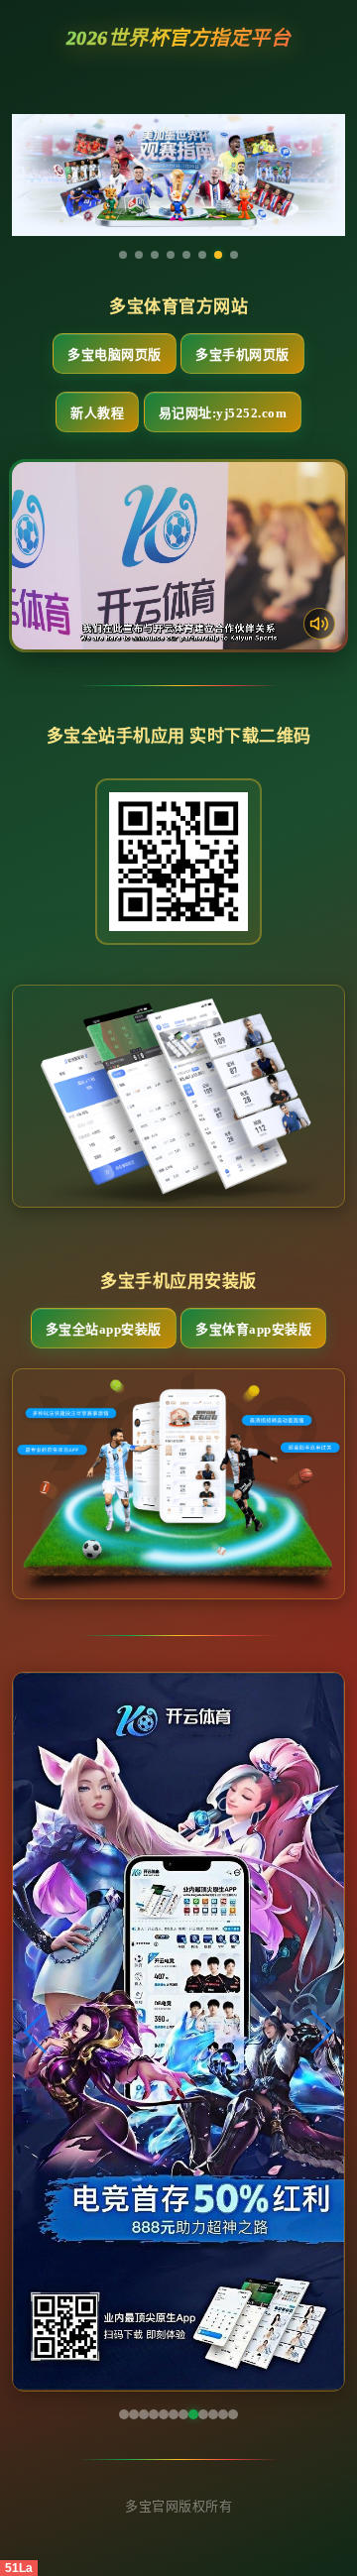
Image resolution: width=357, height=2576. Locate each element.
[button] (36, 2032)
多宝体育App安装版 (253, 1329)
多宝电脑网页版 (115, 354)
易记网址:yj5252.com (223, 413)
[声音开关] (319, 624)
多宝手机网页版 (242, 354)
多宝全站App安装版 (104, 1329)
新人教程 (97, 413)
